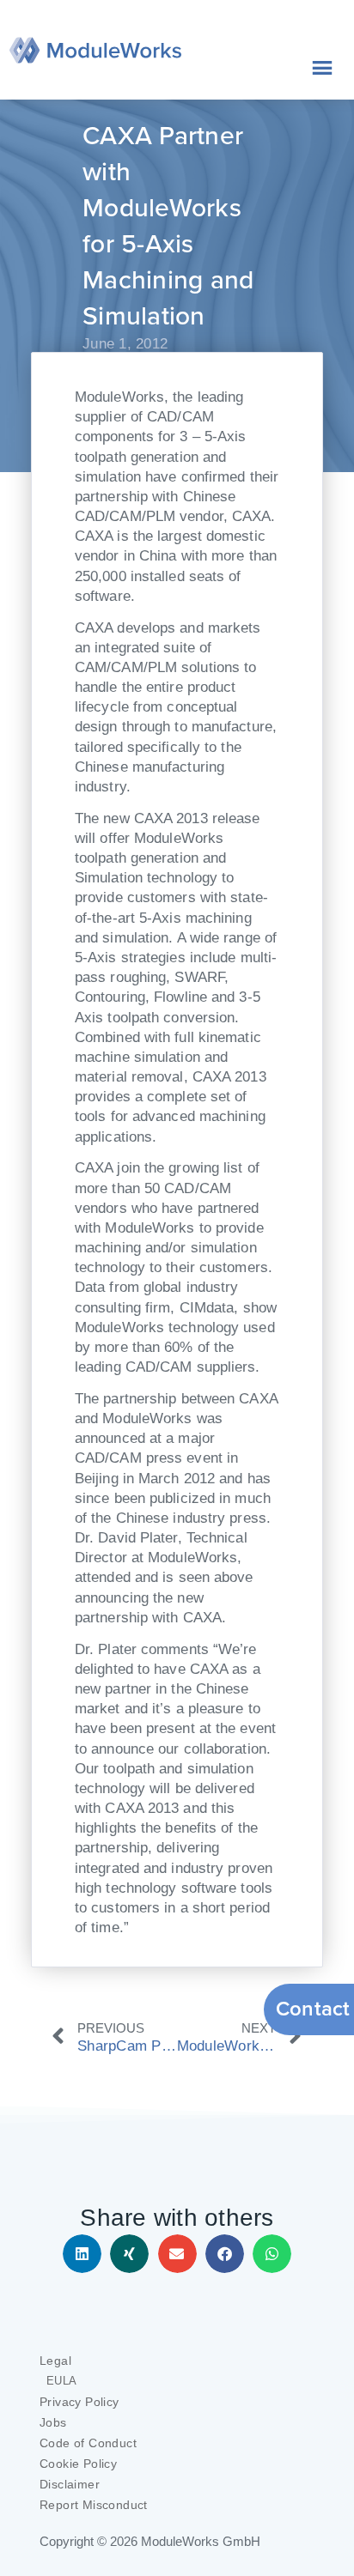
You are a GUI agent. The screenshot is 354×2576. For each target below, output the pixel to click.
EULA (62, 2381)
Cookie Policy (78, 2464)
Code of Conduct (88, 2443)
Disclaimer (70, 2484)
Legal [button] (55, 2361)
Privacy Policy (79, 2402)
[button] (82, 2254)
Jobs (53, 2422)
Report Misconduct (94, 2505)
